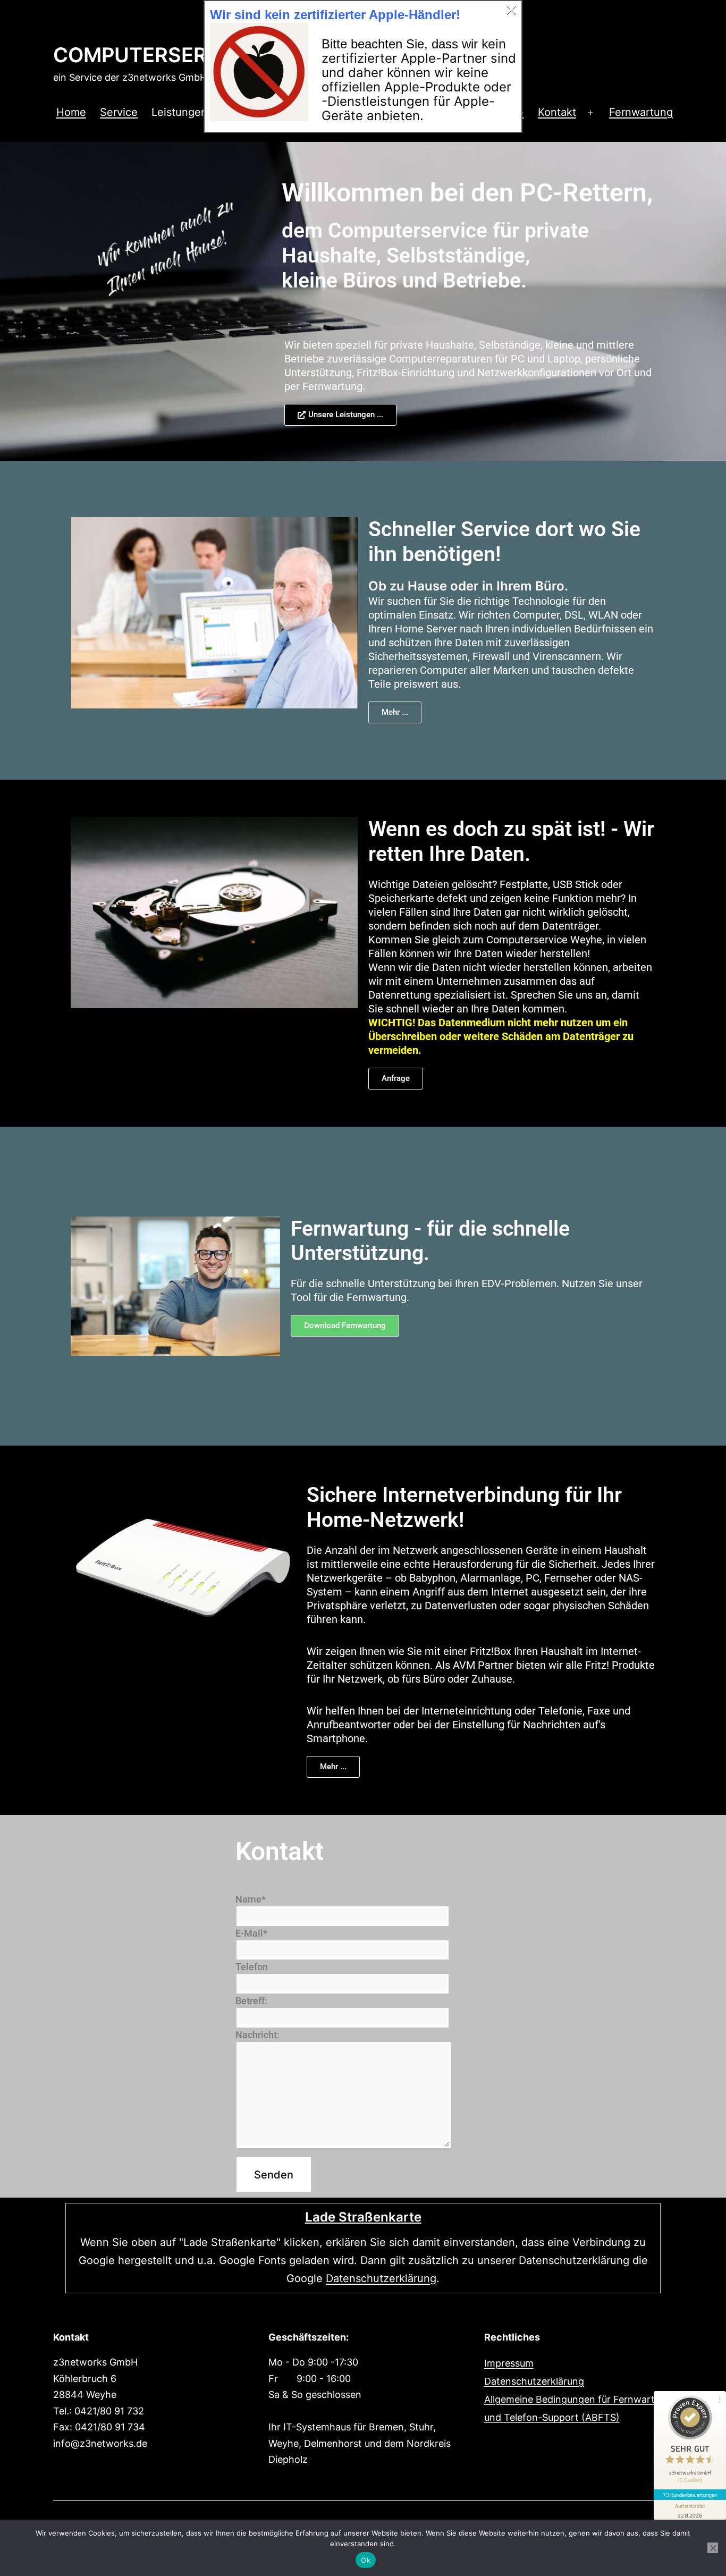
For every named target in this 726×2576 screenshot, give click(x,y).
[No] (713, 2548)
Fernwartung (641, 112)
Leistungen (179, 112)
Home (71, 112)
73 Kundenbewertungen (690, 2495)
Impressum (509, 2363)
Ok (366, 2560)
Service (119, 112)
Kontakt (557, 112)
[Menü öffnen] (590, 113)
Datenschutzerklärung (381, 2278)
